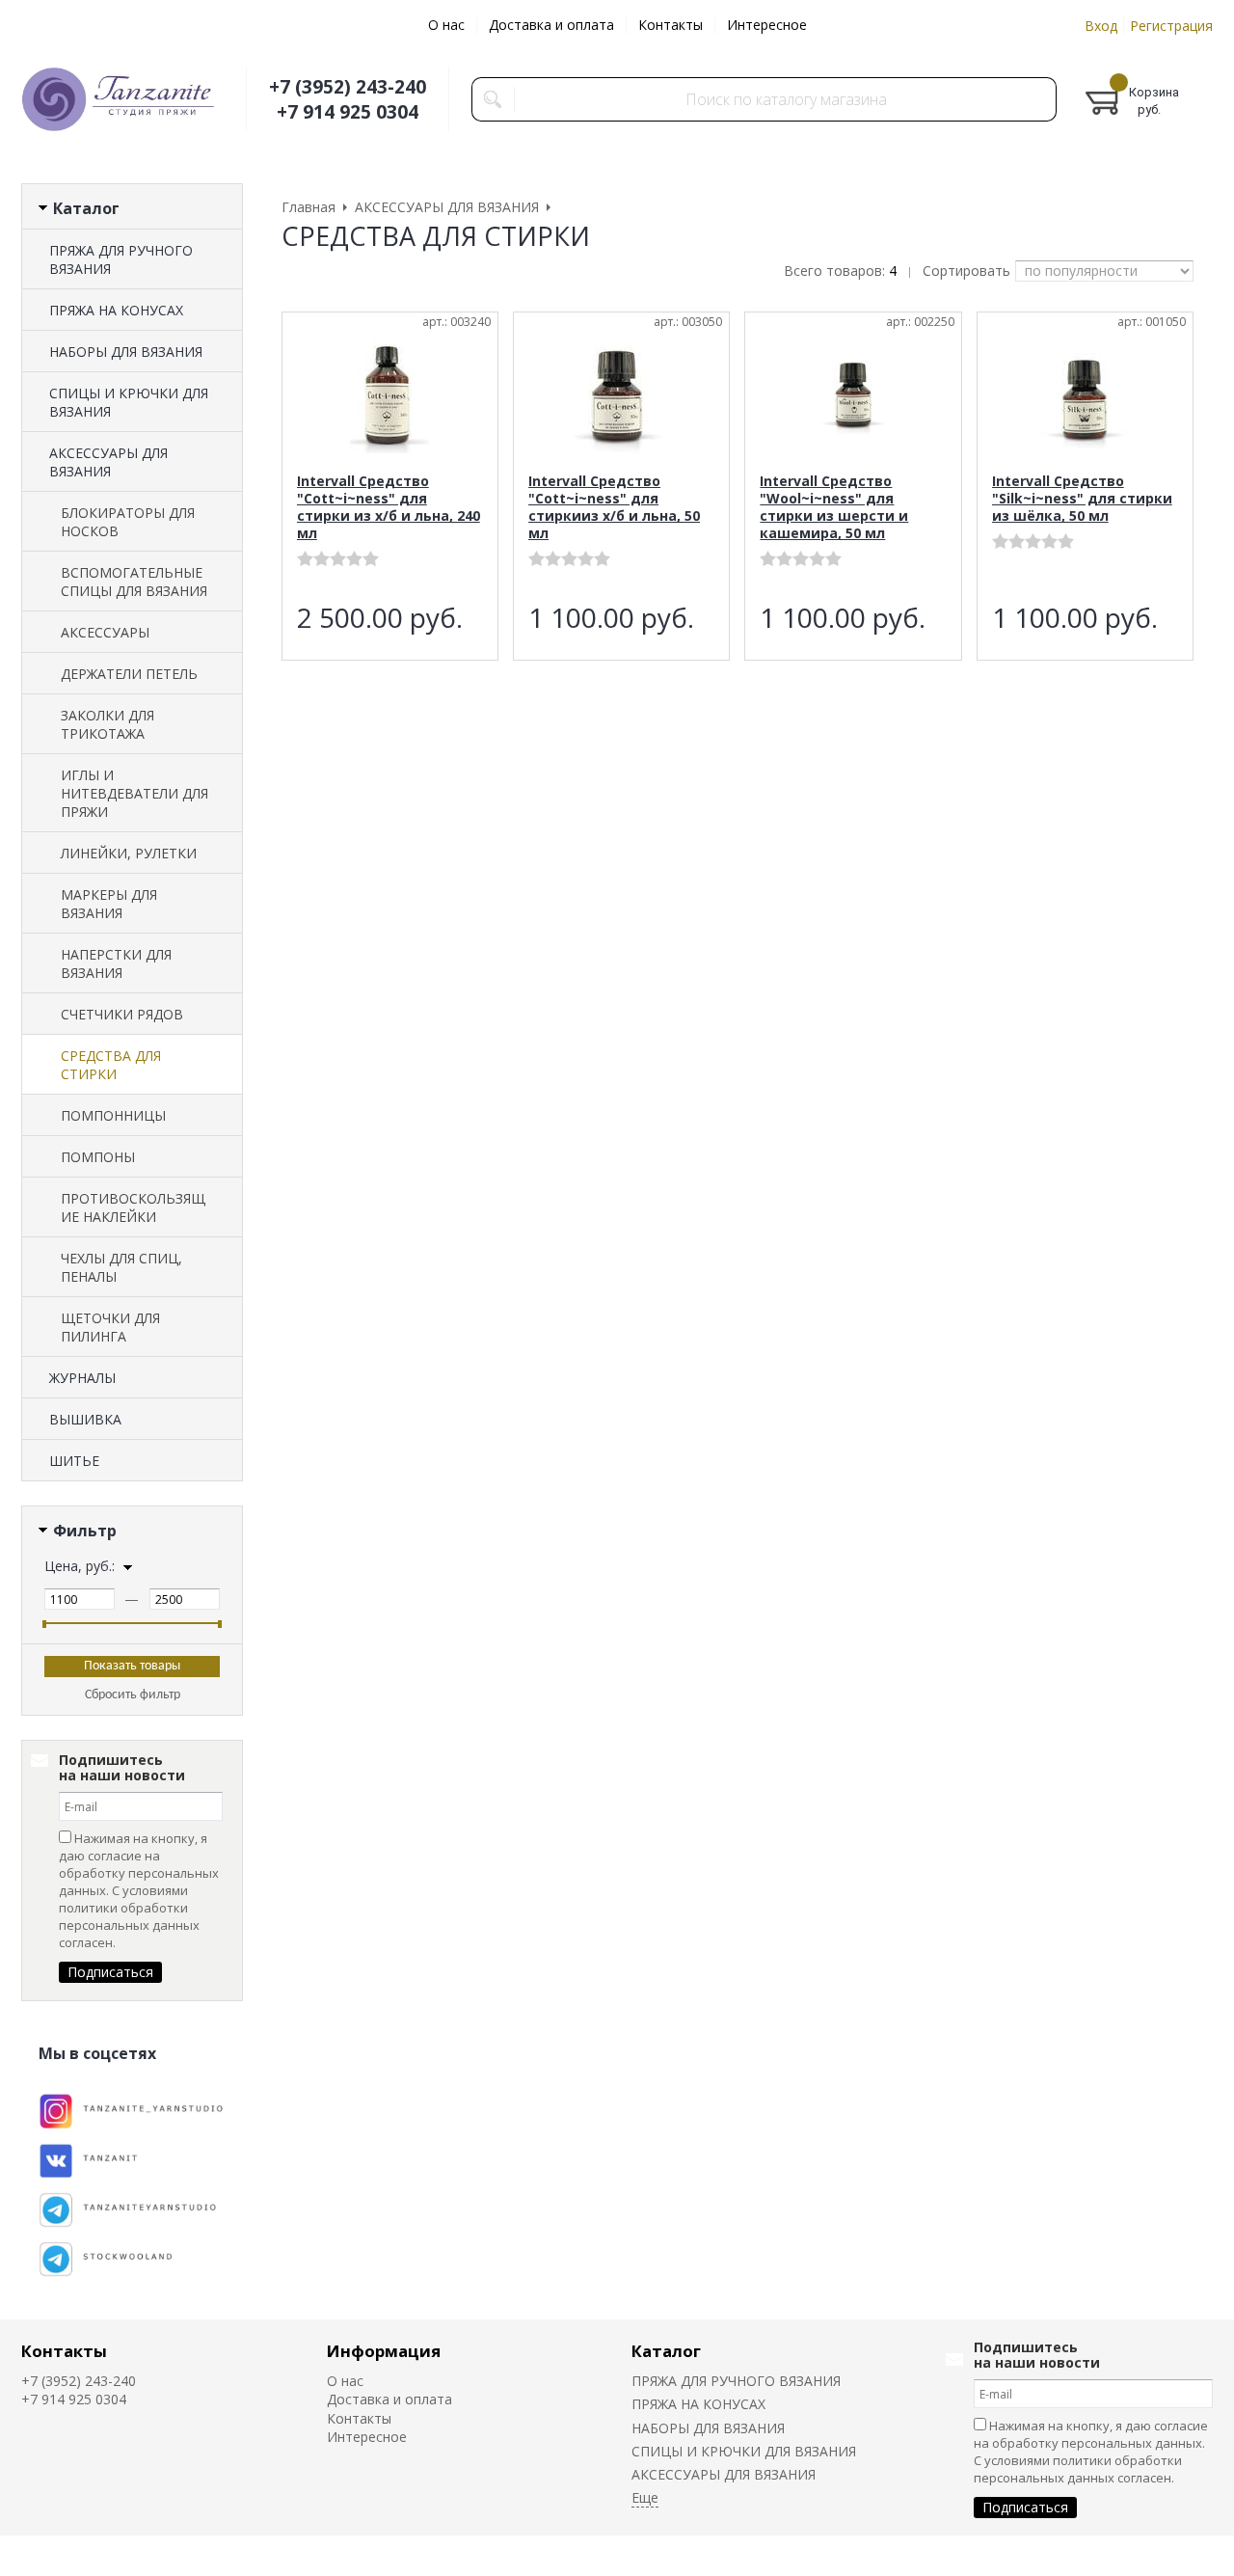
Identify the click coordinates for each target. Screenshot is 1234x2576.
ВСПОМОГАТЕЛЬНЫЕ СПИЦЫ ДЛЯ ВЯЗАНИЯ (134, 582)
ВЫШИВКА (85, 1419)
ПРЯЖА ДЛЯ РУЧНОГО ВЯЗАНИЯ (121, 259)
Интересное (767, 25)
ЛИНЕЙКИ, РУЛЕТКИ (129, 853)
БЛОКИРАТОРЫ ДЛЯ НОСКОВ (128, 522)
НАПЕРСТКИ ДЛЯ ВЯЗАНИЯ (116, 963)
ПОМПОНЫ (98, 1157)
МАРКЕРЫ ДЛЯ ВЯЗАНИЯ (109, 904)
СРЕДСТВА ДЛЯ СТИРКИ (111, 1065)
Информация (384, 2351)
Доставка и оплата (551, 25)
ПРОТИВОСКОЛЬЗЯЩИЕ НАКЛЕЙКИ (133, 1207)
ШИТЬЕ (74, 1461)
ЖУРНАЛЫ (82, 1378)
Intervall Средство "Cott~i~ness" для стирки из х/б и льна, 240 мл (389, 507)
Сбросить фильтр (133, 1695)
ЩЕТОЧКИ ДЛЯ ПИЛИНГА (110, 1327)
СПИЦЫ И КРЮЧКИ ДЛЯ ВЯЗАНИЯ (129, 402)
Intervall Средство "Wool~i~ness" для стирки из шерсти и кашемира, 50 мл (834, 507)
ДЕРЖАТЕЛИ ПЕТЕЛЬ (129, 674)
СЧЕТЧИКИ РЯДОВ (122, 1014)
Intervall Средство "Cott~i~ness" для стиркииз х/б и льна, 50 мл (614, 507)
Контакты (671, 25)
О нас (446, 25)
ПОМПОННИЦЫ (113, 1115)
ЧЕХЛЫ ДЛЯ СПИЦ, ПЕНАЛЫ (121, 1267)
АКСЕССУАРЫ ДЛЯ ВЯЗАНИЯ (108, 462)
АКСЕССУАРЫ (105, 632)
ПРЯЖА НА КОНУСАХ (116, 310)
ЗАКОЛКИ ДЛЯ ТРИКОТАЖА (107, 724)
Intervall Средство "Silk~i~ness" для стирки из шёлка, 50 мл (1082, 498)
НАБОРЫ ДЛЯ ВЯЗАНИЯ (126, 352)
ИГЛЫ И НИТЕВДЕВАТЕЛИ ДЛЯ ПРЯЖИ (134, 793)
